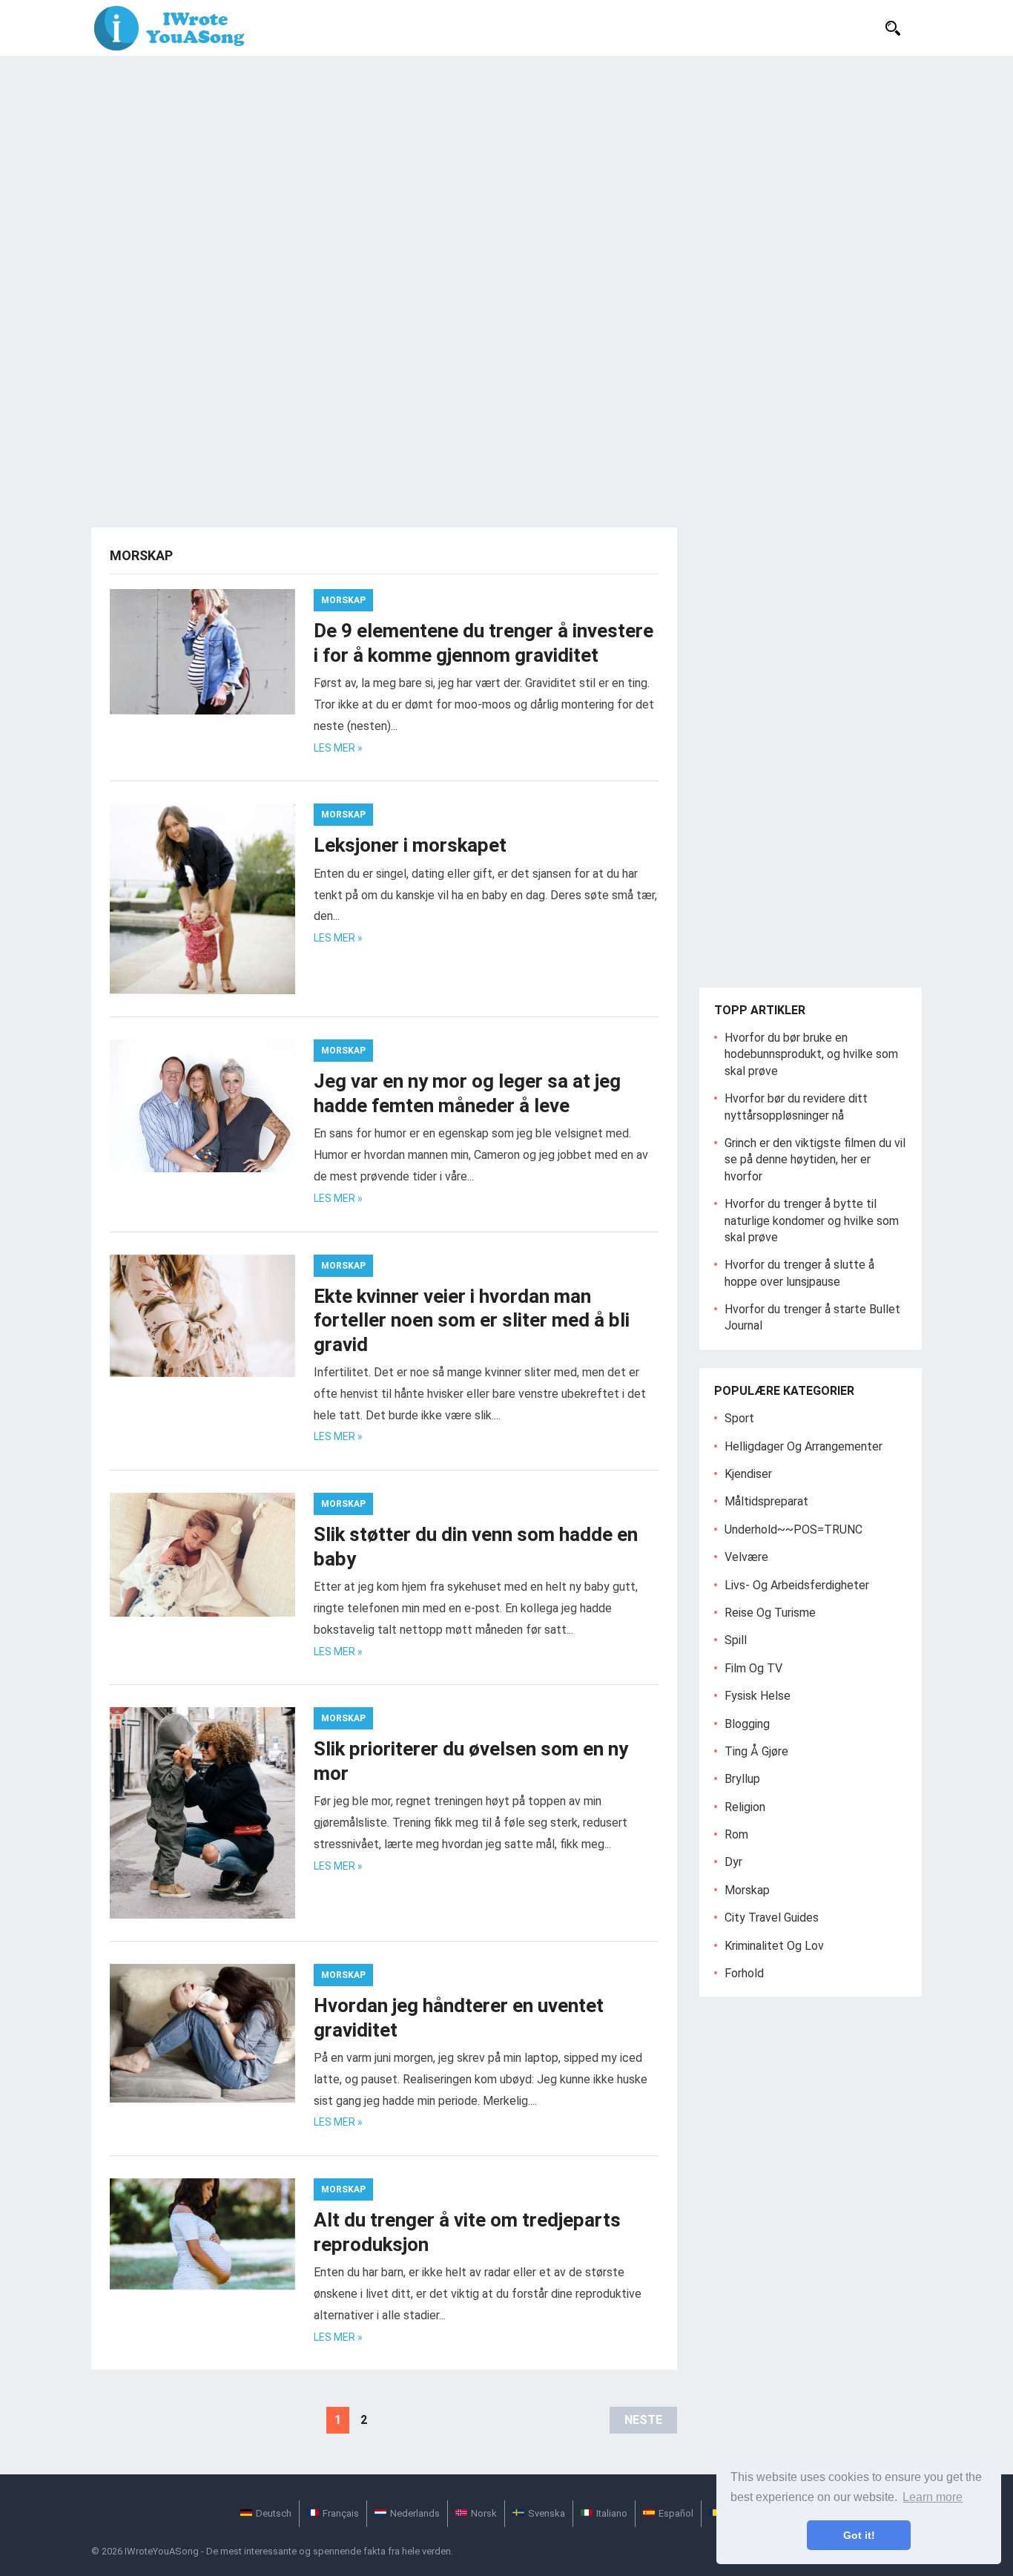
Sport (739, 1418)
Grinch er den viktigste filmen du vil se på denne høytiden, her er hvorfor (815, 1160)
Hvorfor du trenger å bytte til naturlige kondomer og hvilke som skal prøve (812, 1220)
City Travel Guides (772, 1918)
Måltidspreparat (766, 1501)
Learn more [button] (933, 2497)
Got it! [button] (859, 2535)
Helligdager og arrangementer (804, 1446)
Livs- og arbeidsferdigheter (797, 1585)
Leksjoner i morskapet (410, 845)
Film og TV (753, 1668)
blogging (747, 1724)
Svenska (547, 2513)
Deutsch (274, 2513)
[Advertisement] (506, 167)
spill (736, 1640)
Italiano (612, 2513)
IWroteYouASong (162, 2551)
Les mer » (338, 748)
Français (341, 2513)
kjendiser (748, 1474)
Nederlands (415, 2513)
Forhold (744, 1973)
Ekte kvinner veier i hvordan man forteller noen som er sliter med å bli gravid (472, 1320)
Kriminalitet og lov (774, 1946)
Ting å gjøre (756, 1751)
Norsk (484, 2513)
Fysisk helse (758, 1696)
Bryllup (742, 1779)
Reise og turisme (770, 1613)
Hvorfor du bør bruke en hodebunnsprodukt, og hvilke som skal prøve (811, 1054)
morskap (343, 600)
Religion (745, 1807)
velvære (746, 1557)
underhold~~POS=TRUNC (793, 1529)
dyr (733, 1862)
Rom (736, 1834)
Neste (643, 2420)
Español (676, 2513)
